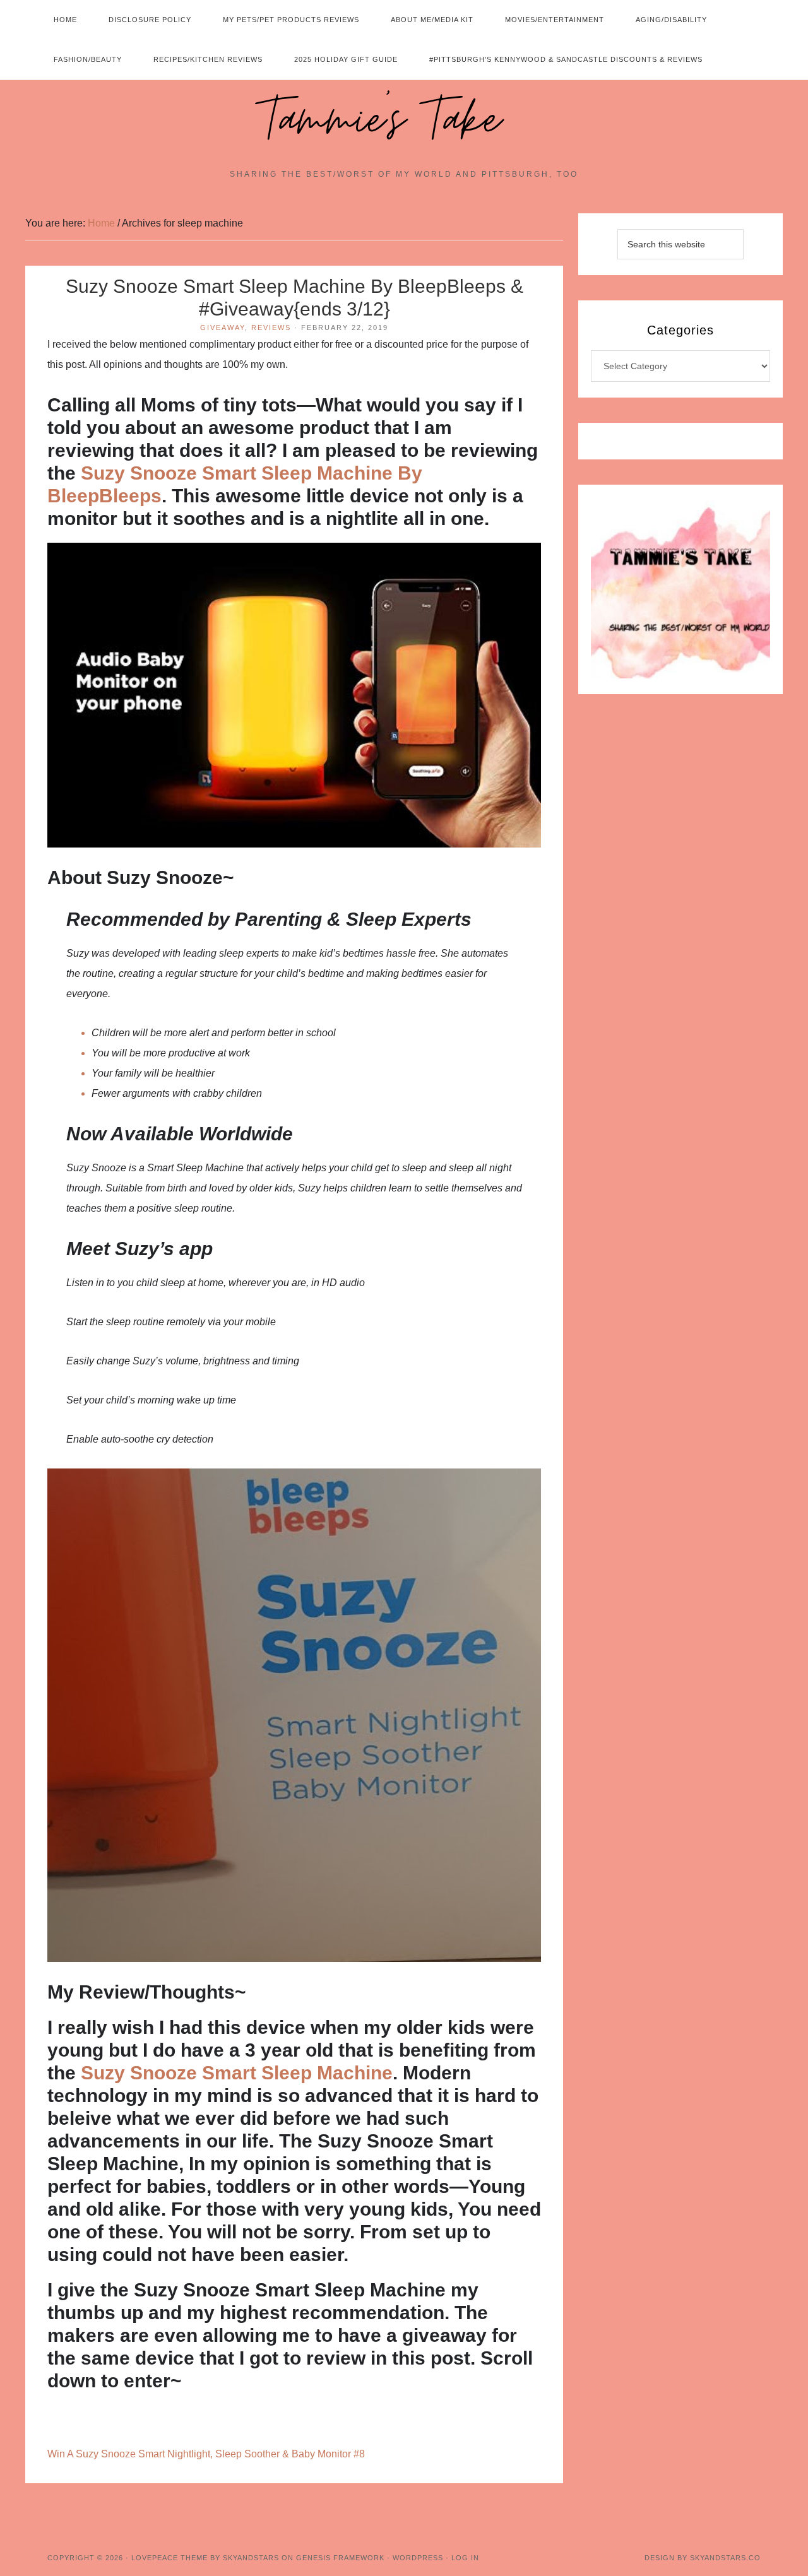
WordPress (418, 2558)
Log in (465, 2558)
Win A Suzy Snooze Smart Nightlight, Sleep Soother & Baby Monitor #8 (206, 2454)
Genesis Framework (340, 2558)
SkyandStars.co (725, 2558)
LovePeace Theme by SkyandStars (205, 2558)
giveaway (223, 328)
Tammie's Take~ (404, 121)
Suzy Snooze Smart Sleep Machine (237, 2073)
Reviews (271, 328)
